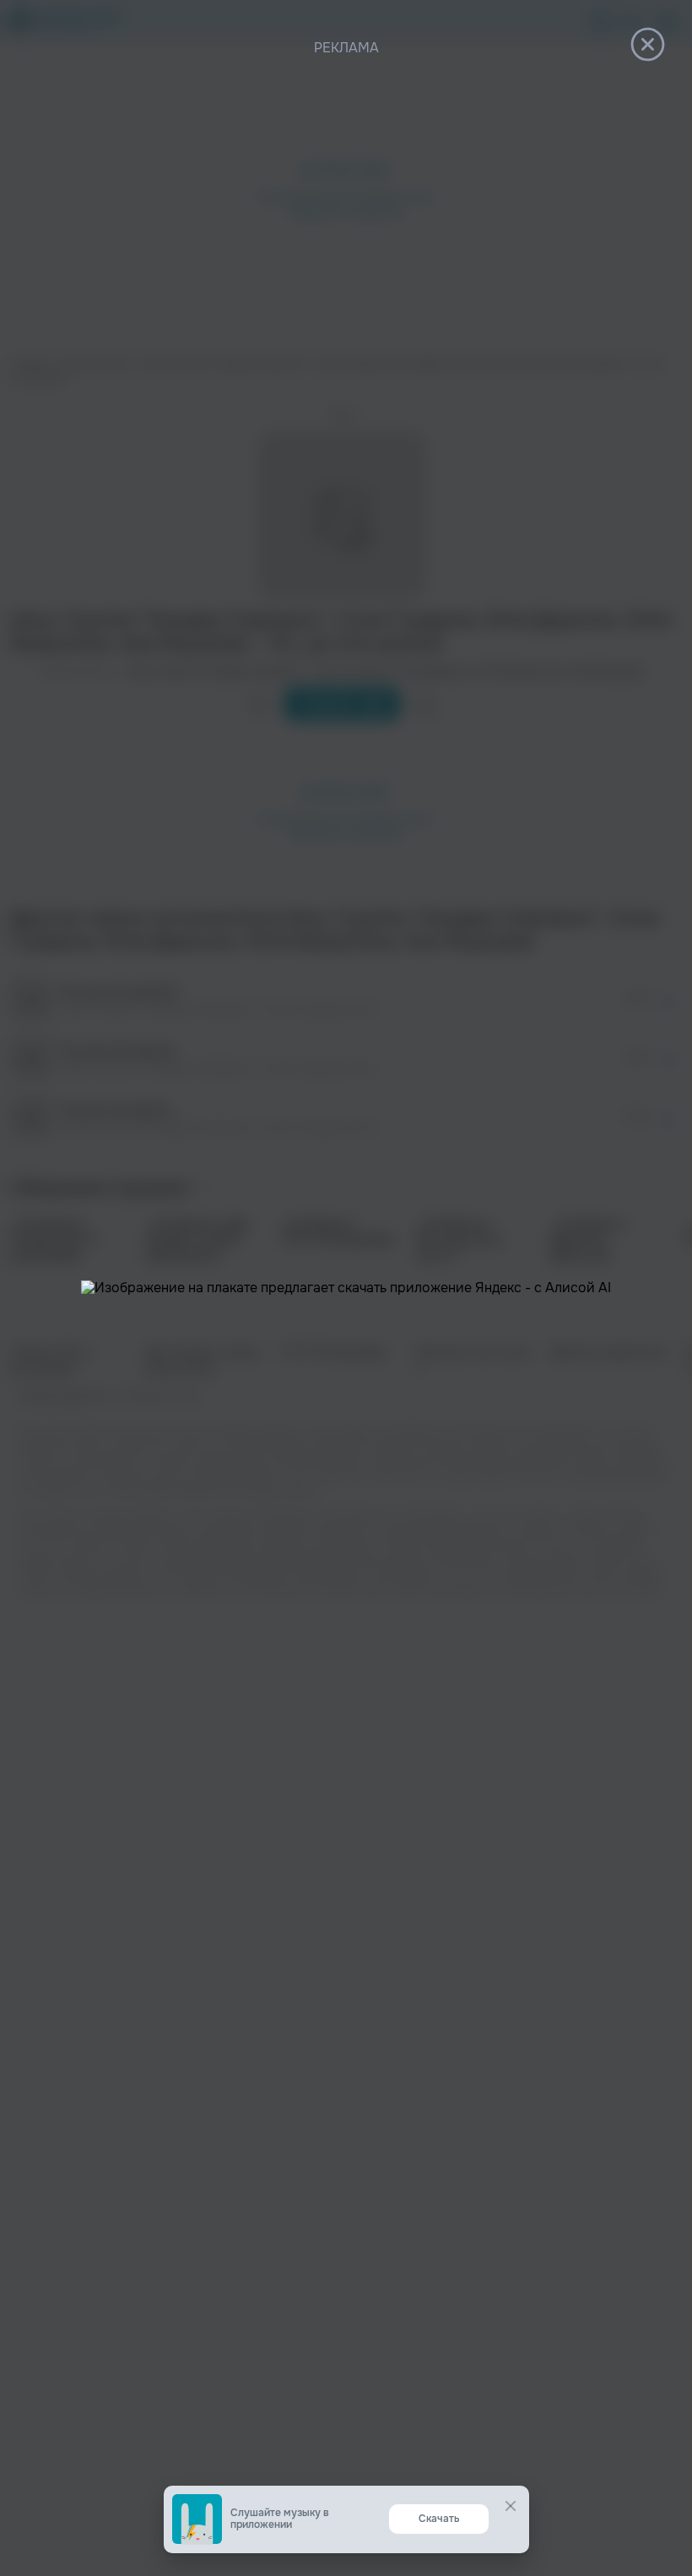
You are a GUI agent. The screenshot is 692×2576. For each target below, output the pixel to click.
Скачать (439, 2519)
